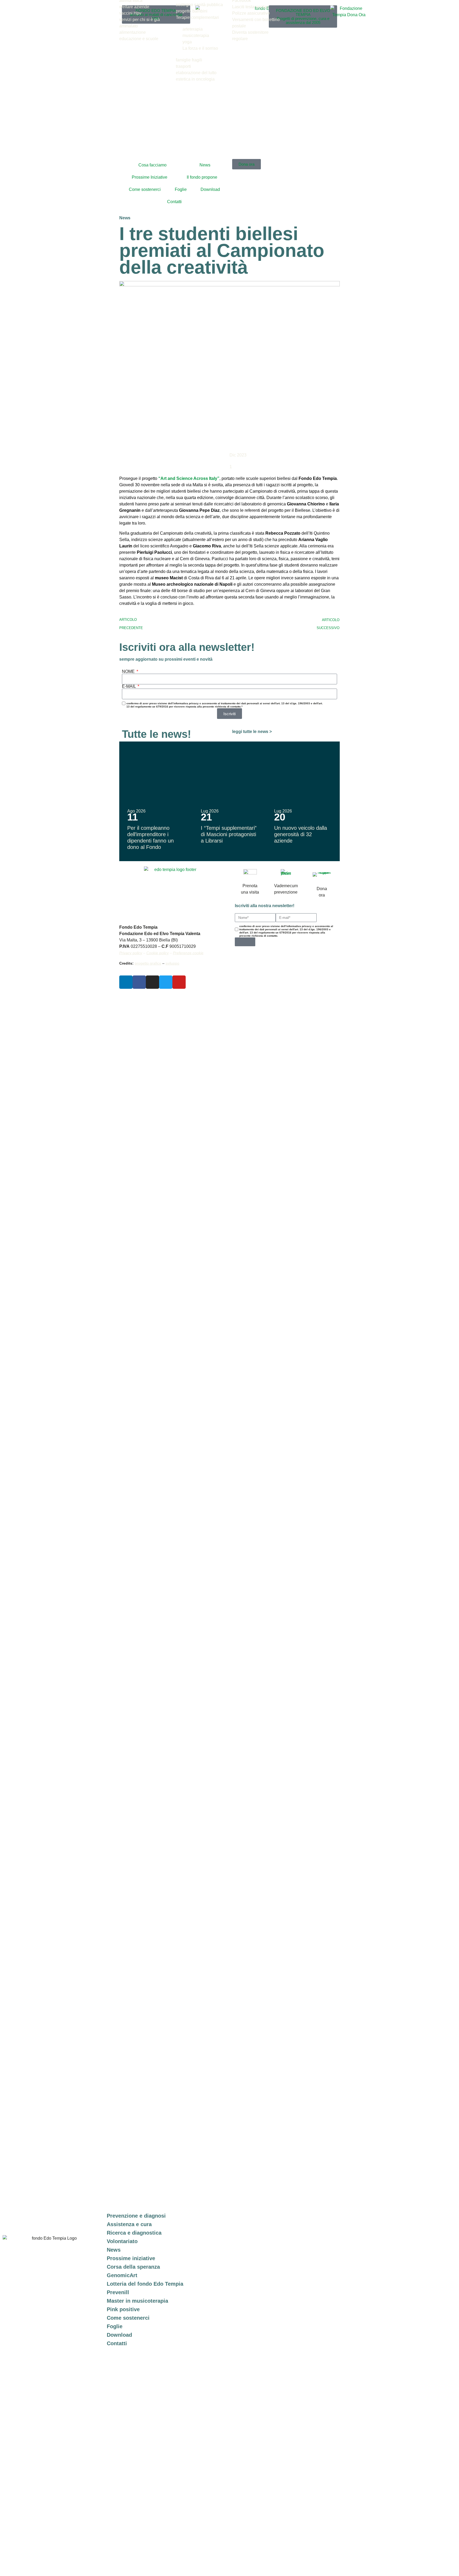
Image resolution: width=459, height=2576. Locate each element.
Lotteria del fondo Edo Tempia (145, 2284)
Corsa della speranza (133, 2267)
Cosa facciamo (152, 165)
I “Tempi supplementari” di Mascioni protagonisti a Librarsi (229, 834)
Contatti (174, 202)
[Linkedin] (126, 982)
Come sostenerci (145, 189)
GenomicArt (122, 2275)
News (205, 165)
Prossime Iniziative (150, 177)
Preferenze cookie (188, 953)
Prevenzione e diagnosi (136, 2216)
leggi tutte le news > (252, 732)
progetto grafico (148, 963)
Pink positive (123, 2309)
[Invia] (245, 942)
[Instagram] (152, 982)
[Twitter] (166, 982)
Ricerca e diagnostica (134, 2233)
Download (210, 189)
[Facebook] (139, 982)
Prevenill (118, 2292)
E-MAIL (129, 686)
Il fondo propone (202, 177)
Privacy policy (131, 953)
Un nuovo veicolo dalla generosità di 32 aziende (301, 834)
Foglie (181, 189)
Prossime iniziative (131, 2258)
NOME (129, 672)
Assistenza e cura (129, 2224)
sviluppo (172, 963)
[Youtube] (179, 982)
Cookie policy (158, 953)
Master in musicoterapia (137, 2301)
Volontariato (122, 2241)
